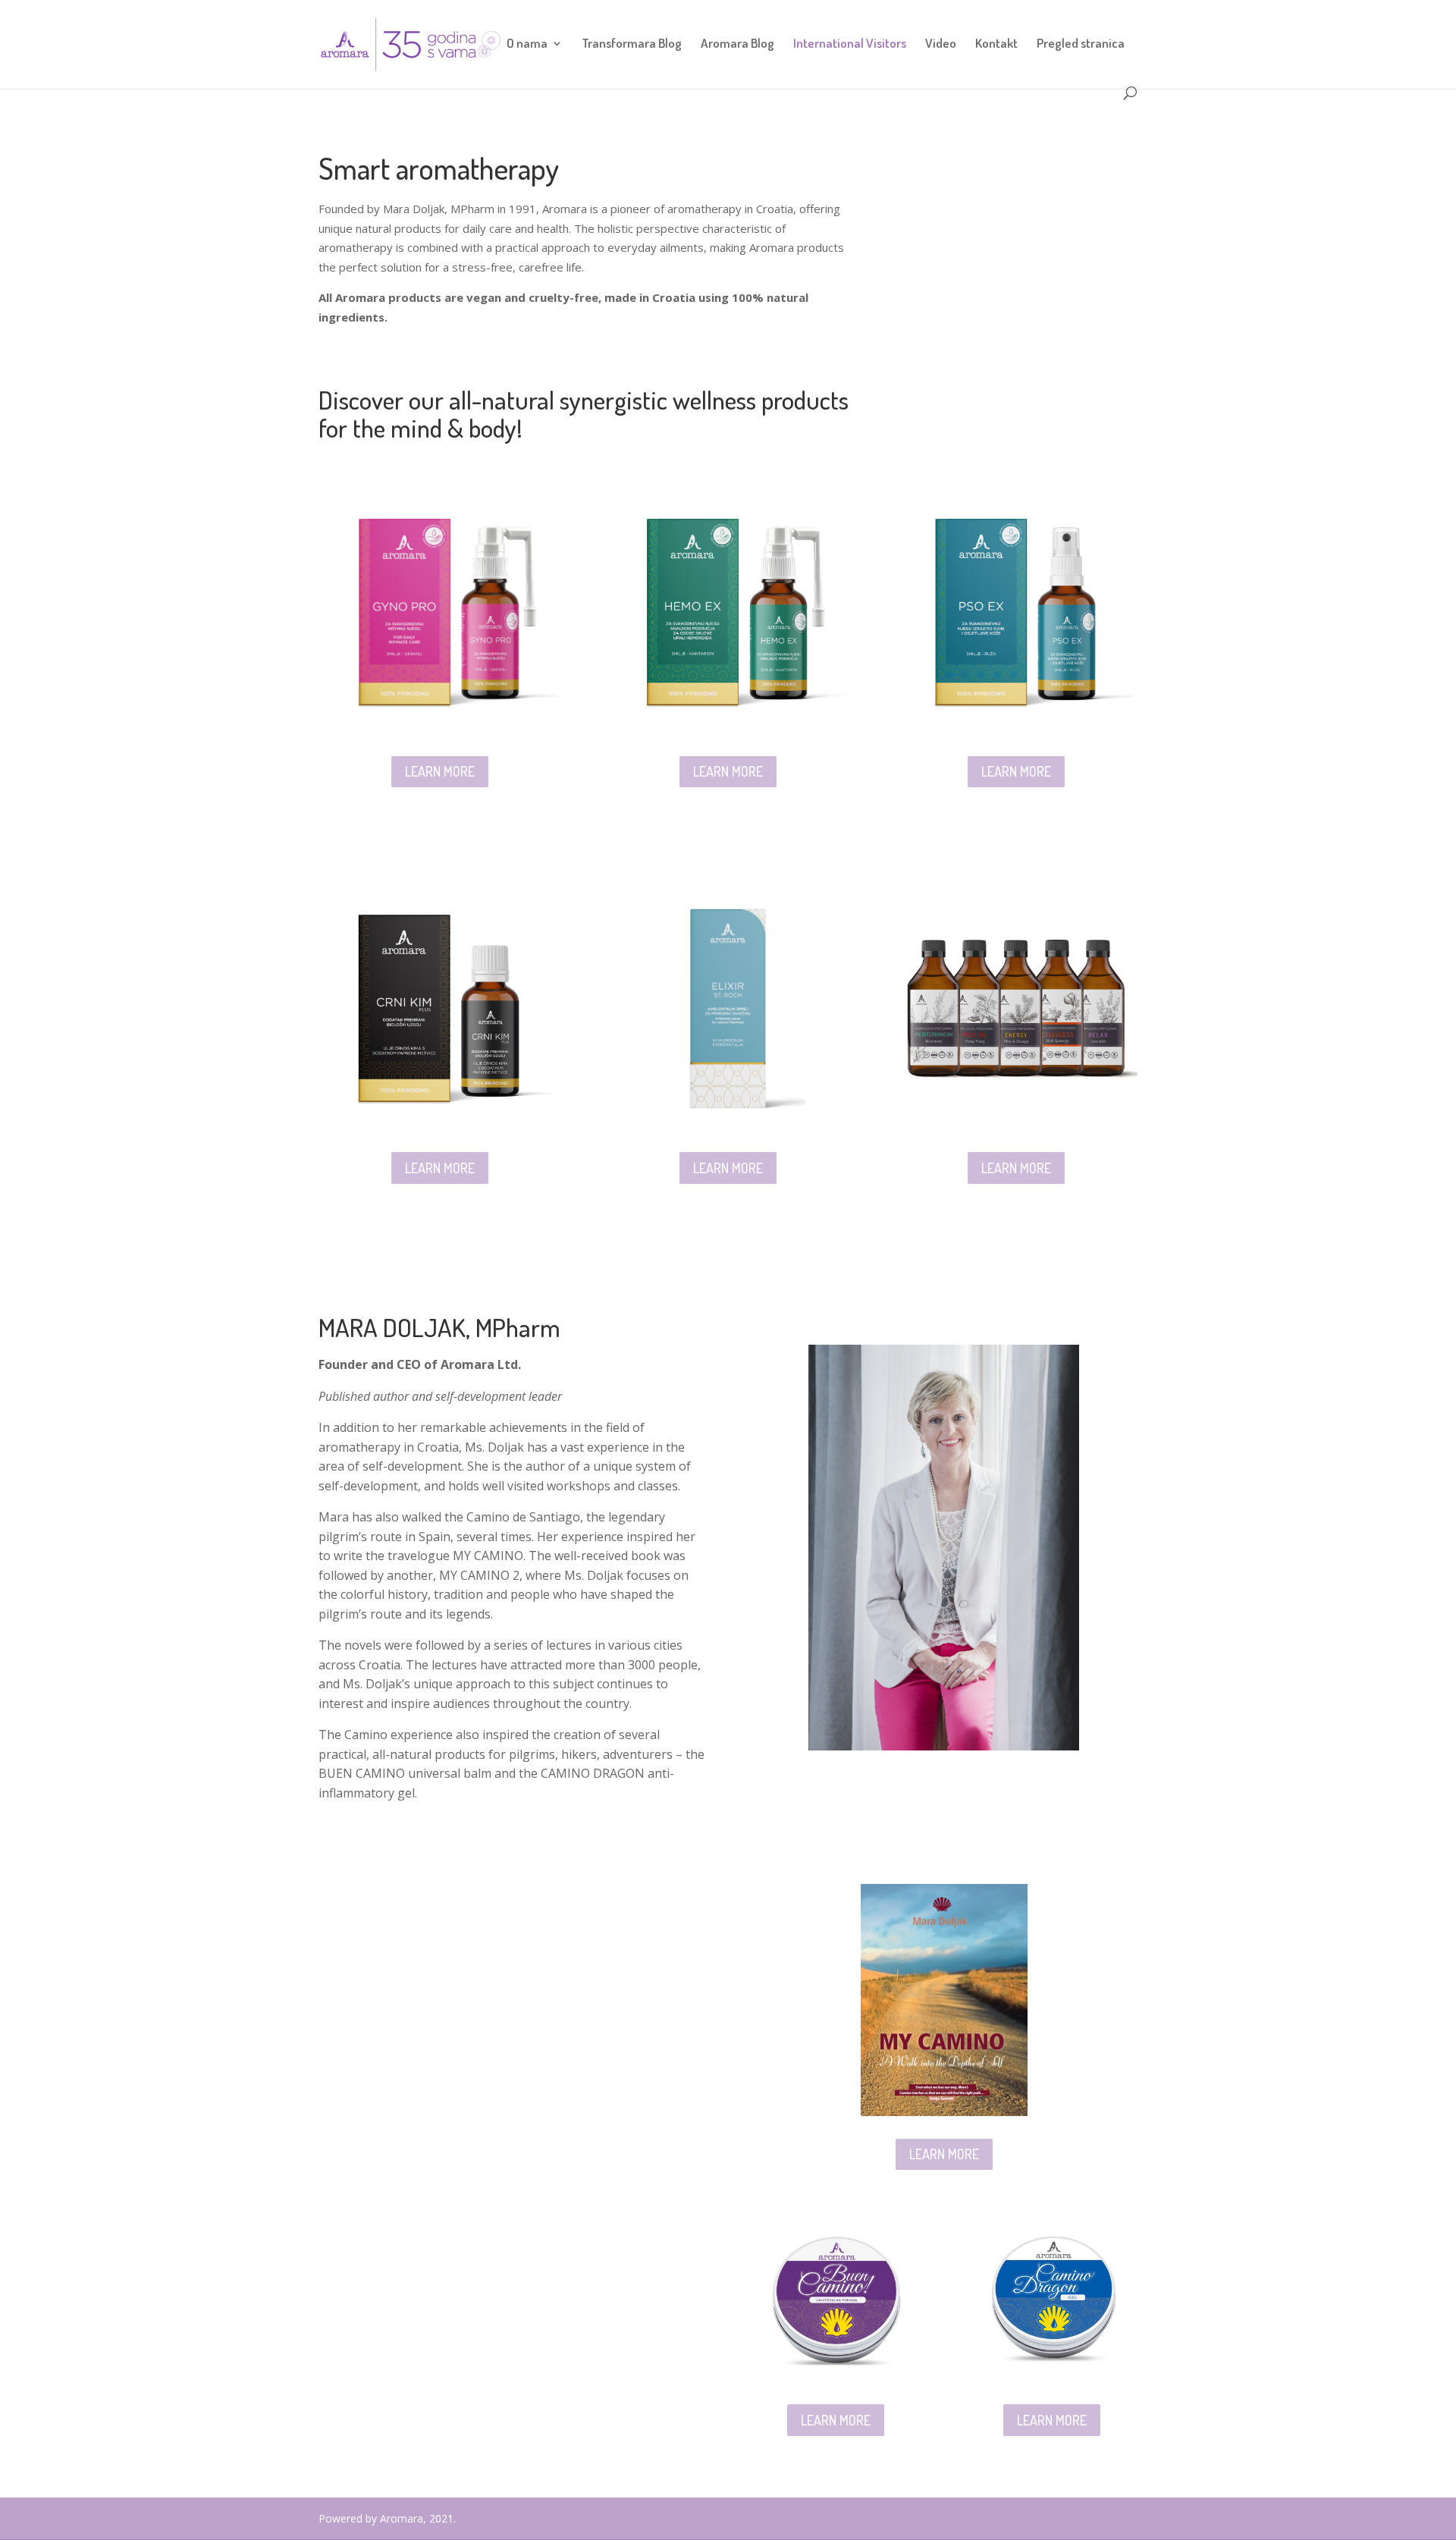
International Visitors (850, 44)
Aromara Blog (737, 44)
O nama (527, 44)
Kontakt (996, 44)
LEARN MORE (440, 771)
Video (941, 44)
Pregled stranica (1081, 44)
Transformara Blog (632, 44)
